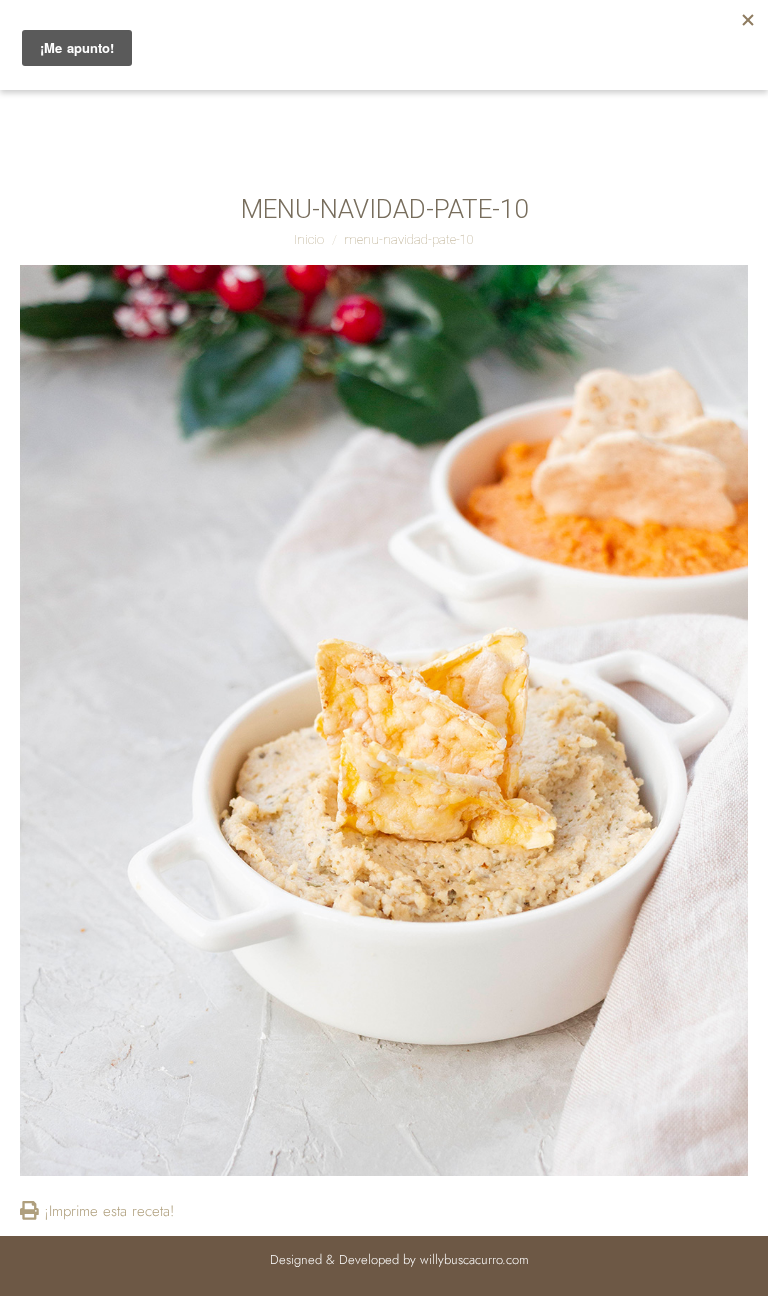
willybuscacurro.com (474, 1259)
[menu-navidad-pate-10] (384, 720)
